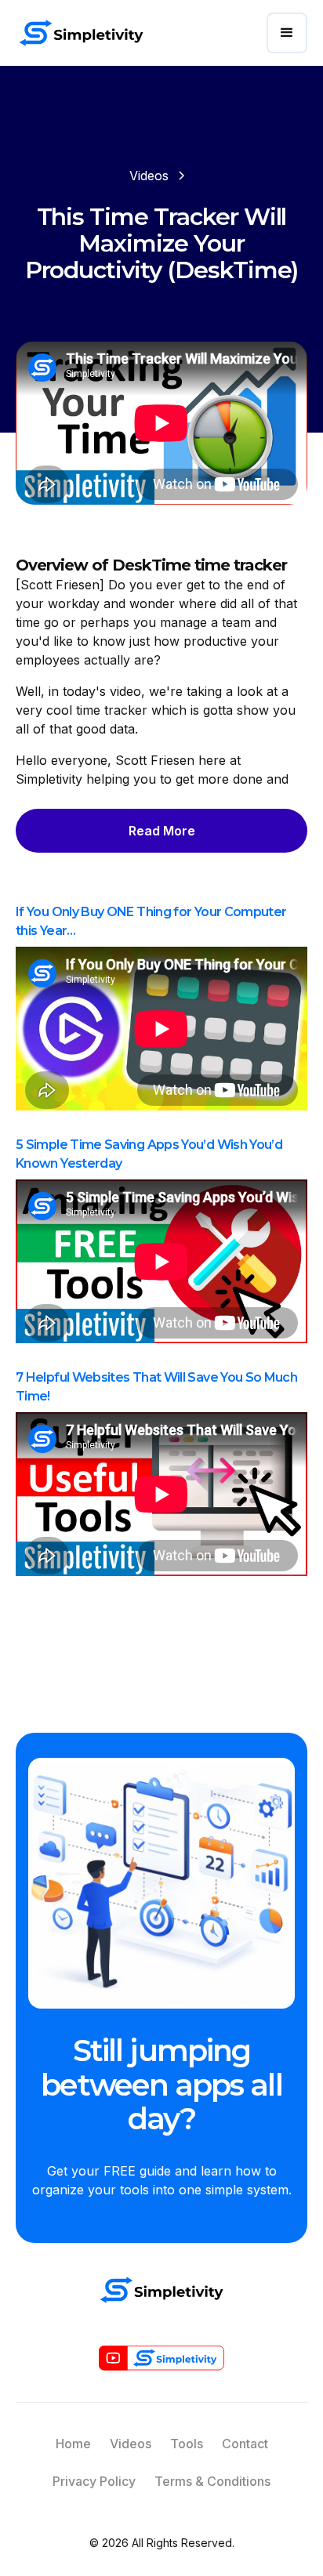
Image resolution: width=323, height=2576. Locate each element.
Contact (245, 2444)
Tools (187, 2444)
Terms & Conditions (212, 2481)
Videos (131, 2444)
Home (73, 2444)
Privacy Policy (94, 2481)
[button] (287, 33)
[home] (81, 33)
